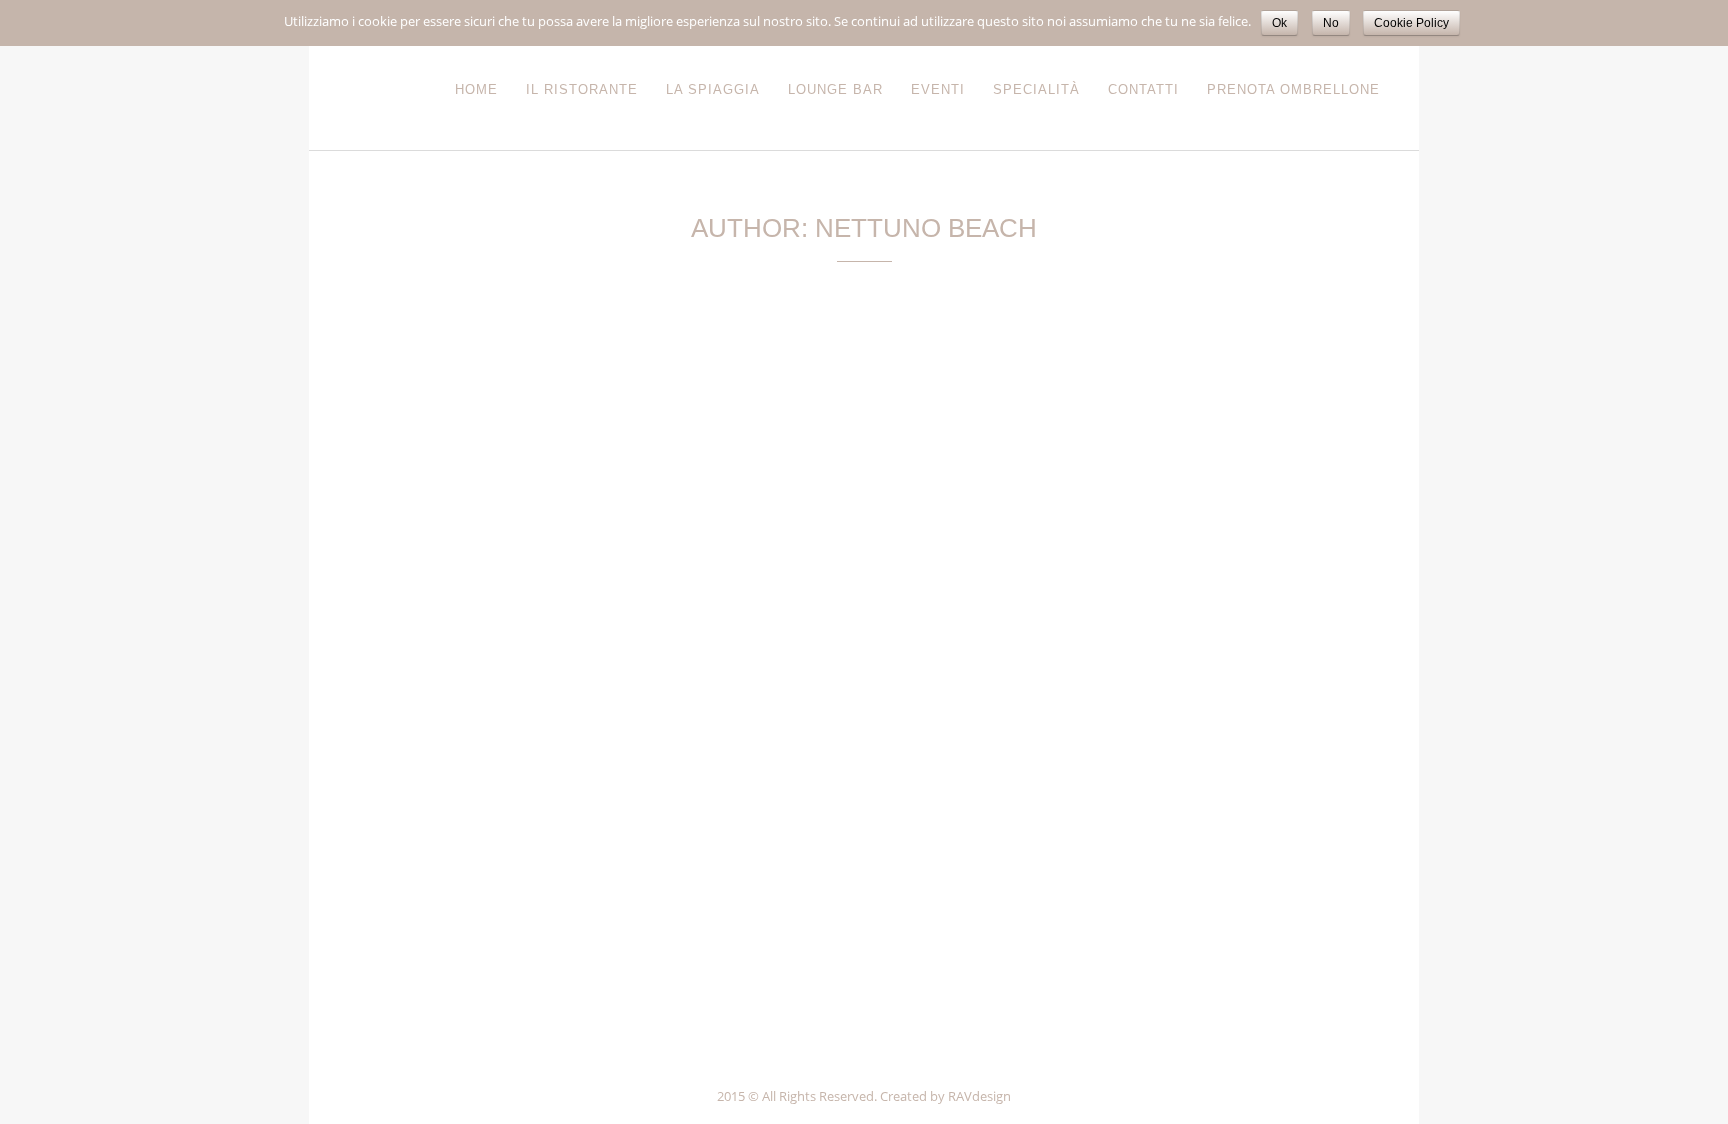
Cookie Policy (1411, 23)
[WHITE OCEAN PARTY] (521, 486)
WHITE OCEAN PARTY (424, 648)
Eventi (443, 618)
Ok (1279, 23)
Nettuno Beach (520, 618)
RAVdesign (979, 1096)
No (1331, 23)
